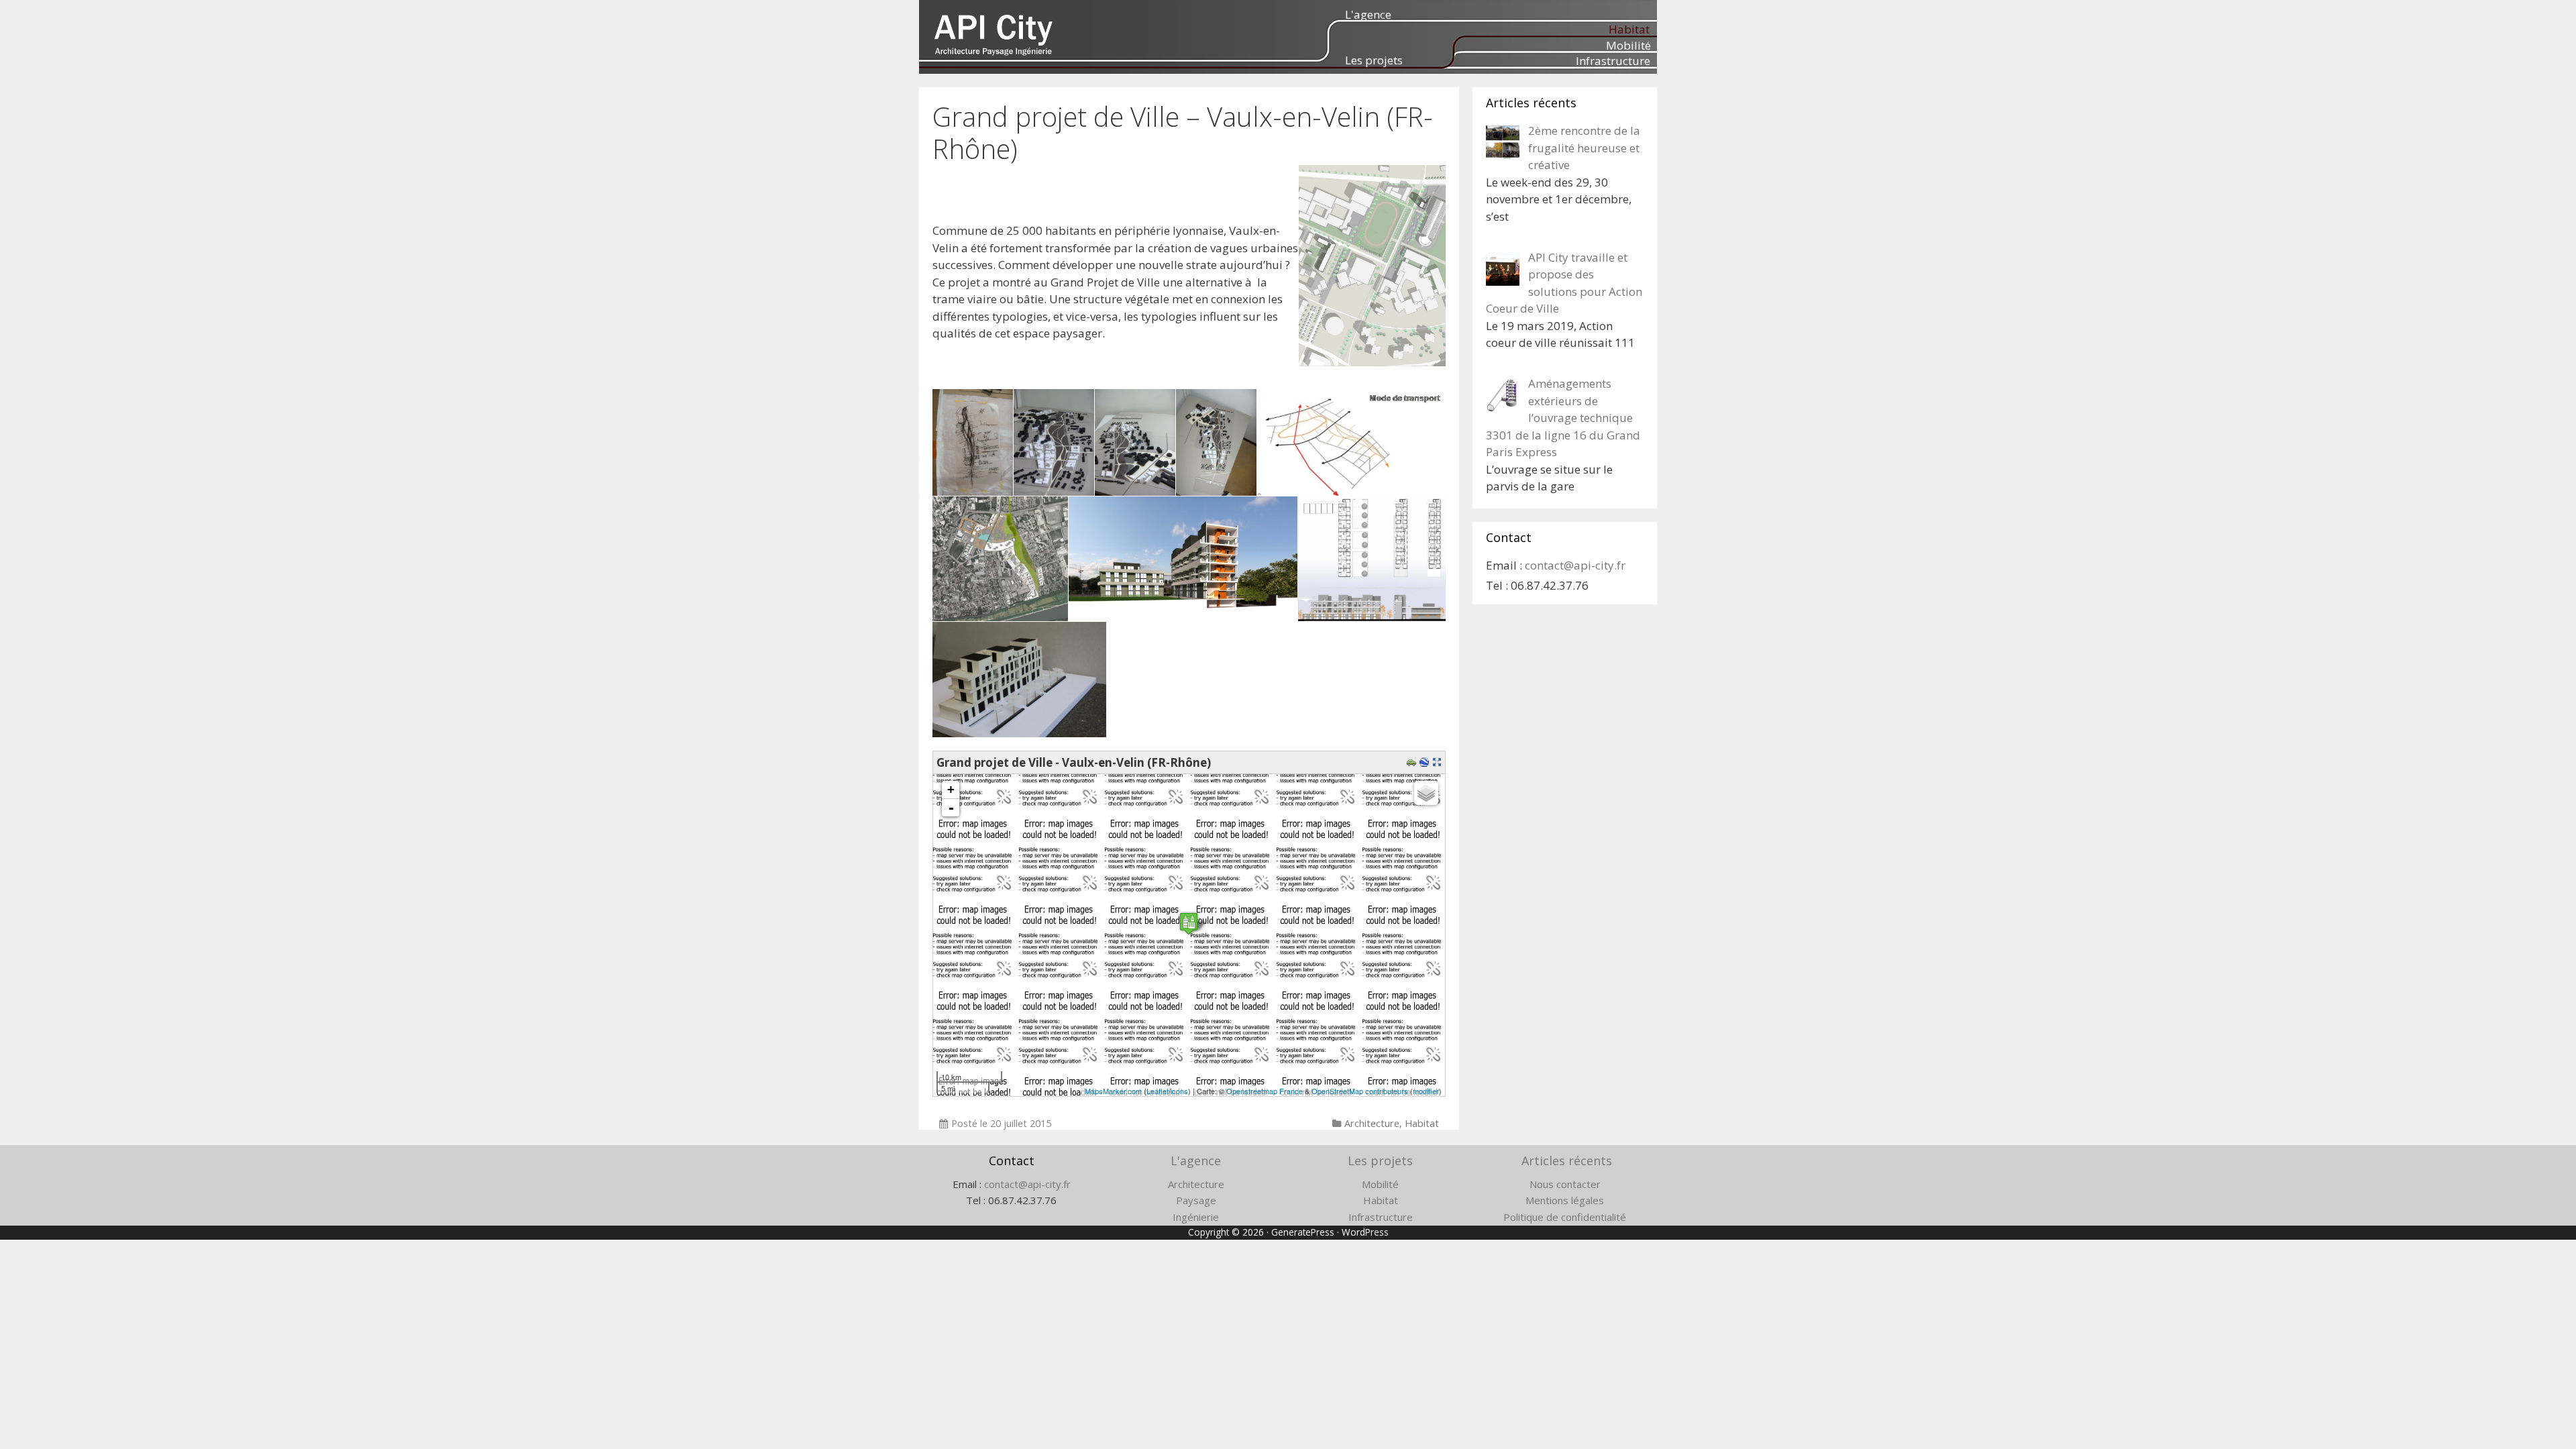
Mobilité (1628, 45)
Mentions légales (1565, 1200)
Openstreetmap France (1265, 1091)
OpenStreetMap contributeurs (1360, 1091)
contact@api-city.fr (1575, 565)
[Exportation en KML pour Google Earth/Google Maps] (1426, 762)
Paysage (1196, 1200)
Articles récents (1567, 1161)
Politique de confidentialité (1565, 1217)
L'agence (1368, 14)
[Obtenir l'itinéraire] (1413, 762)
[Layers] (1426, 793)
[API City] (994, 34)
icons (1179, 1091)
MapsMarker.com (1113, 1091)
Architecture (1372, 1123)
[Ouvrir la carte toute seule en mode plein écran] (1439, 762)
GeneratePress (1303, 1232)
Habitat (1629, 29)
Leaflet (1158, 1091)
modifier (1426, 1091)
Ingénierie (1196, 1217)
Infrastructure (1613, 61)
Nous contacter (1565, 1184)
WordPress (1365, 1232)
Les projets (1374, 60)
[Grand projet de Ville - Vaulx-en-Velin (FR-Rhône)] (1189, 923)
